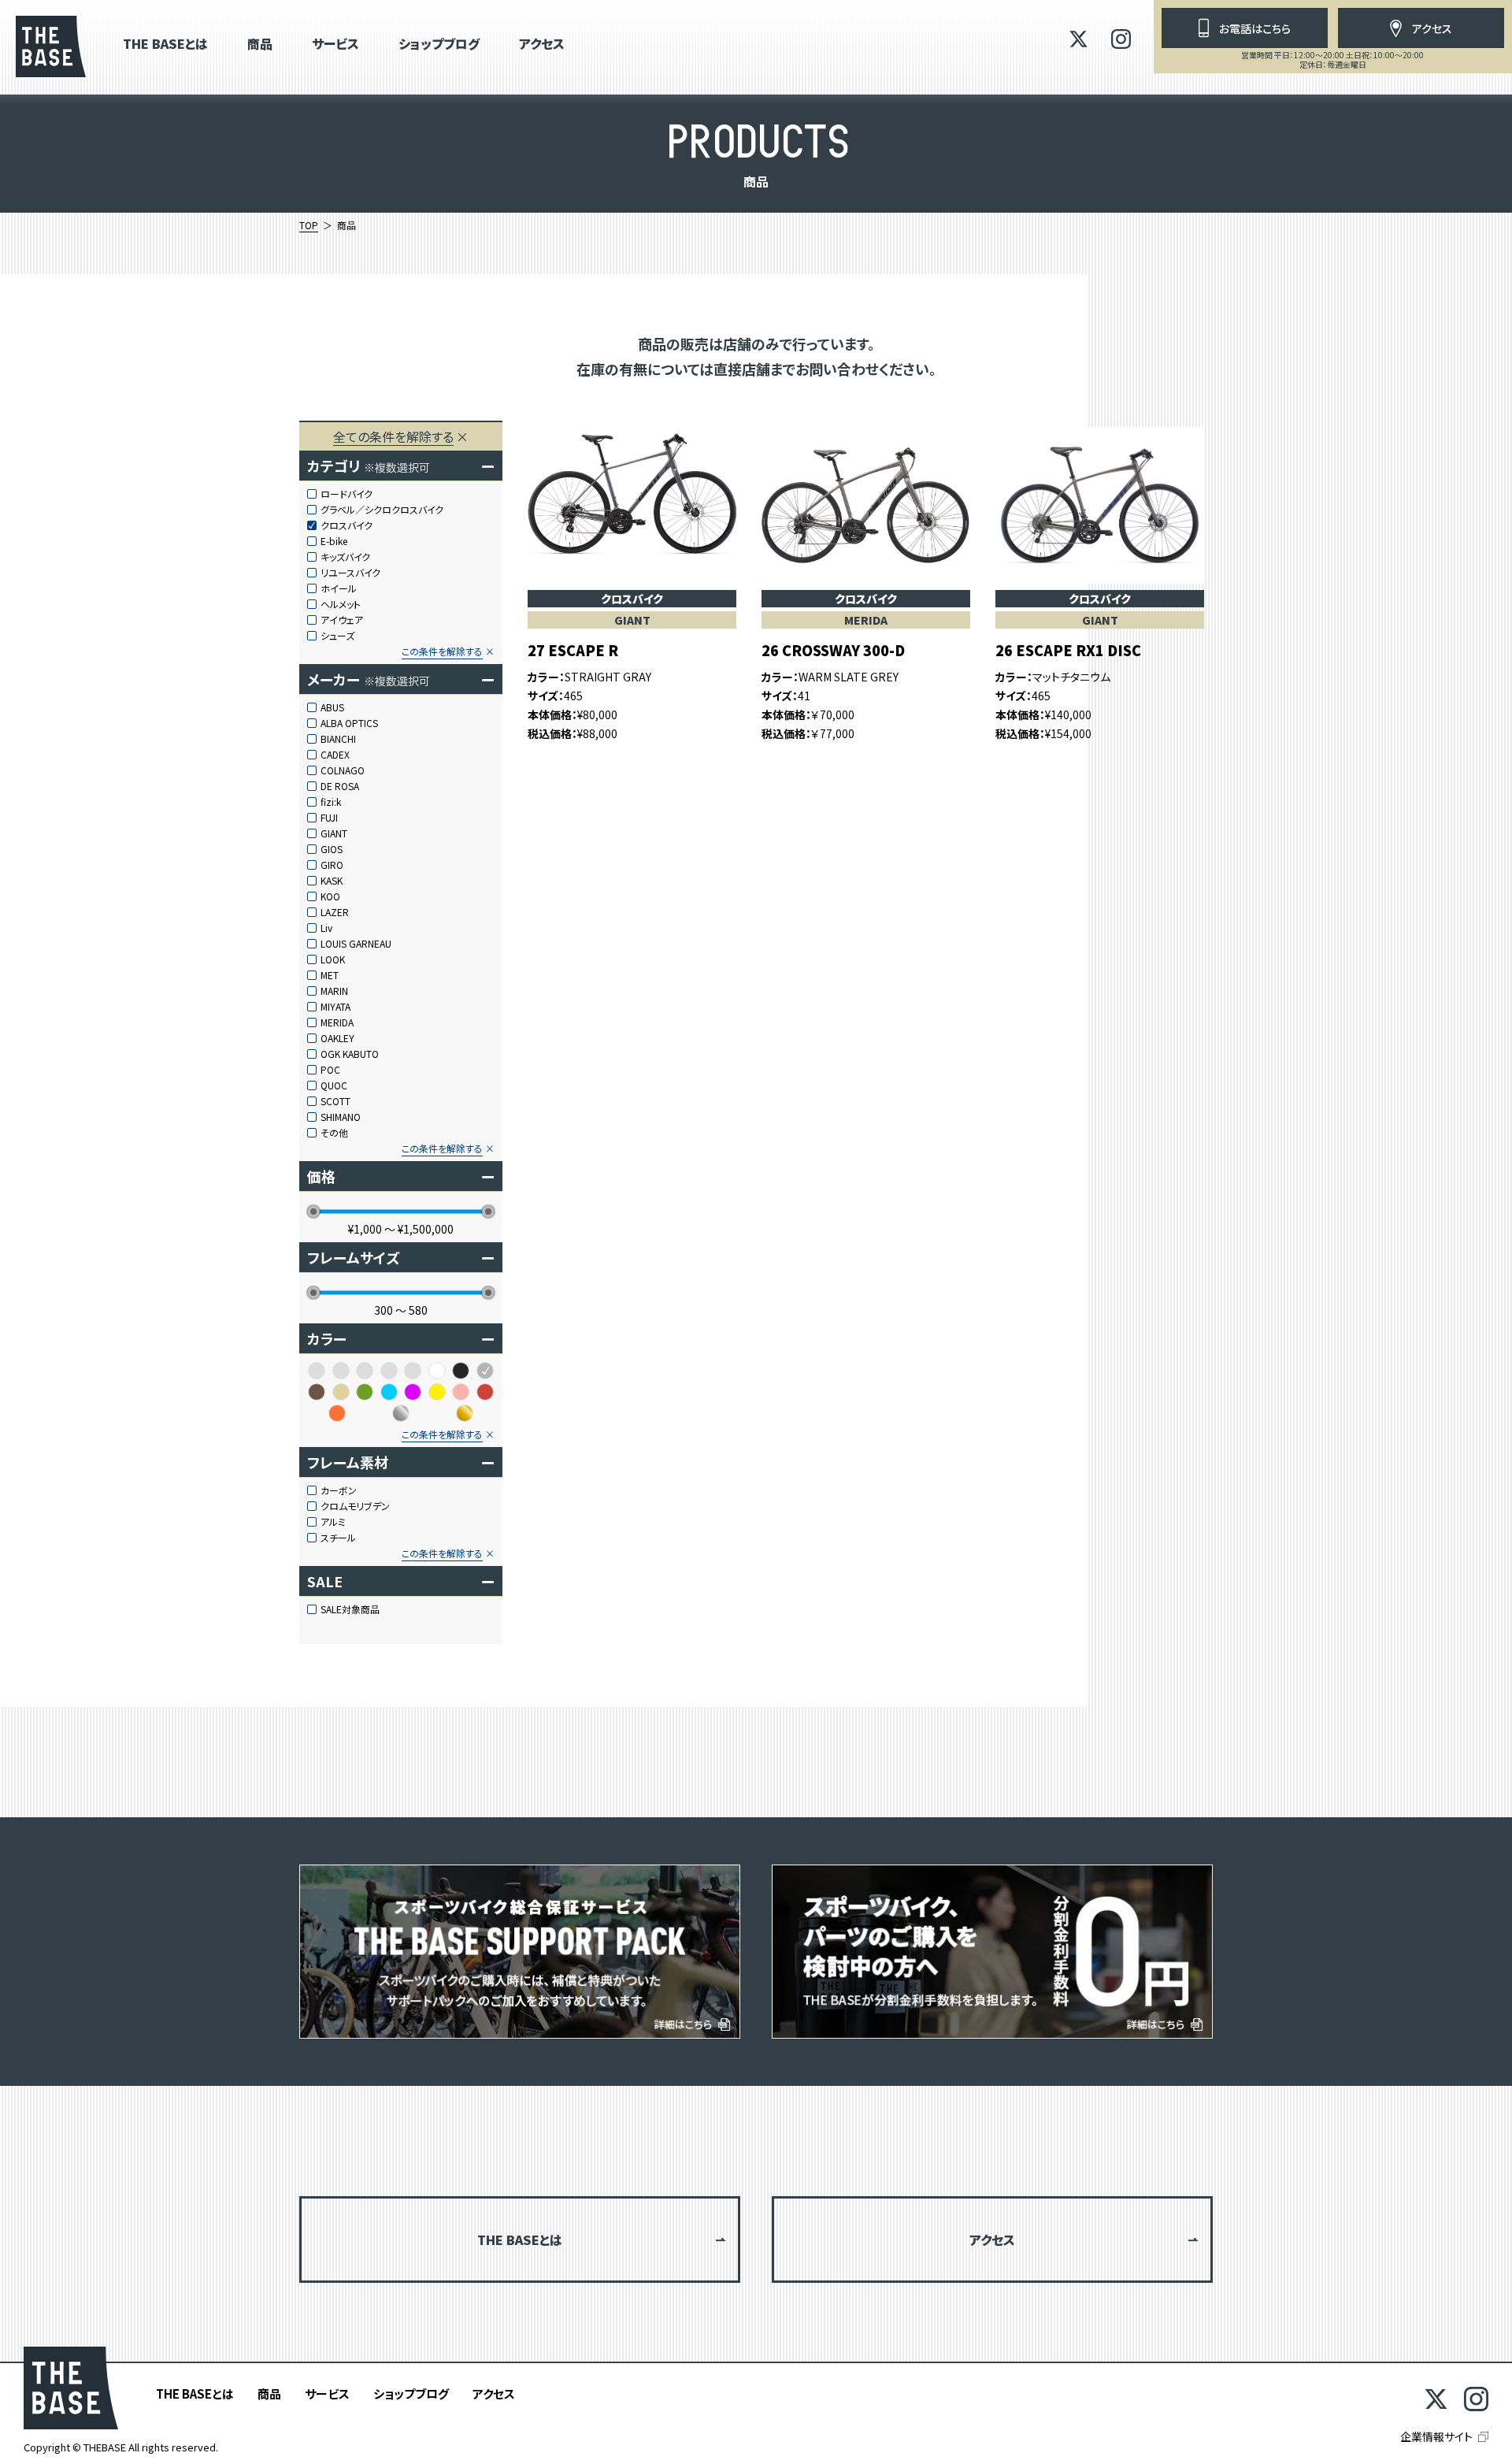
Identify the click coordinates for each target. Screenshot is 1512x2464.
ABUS (332, 707)
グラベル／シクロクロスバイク (382, 510)
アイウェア (342, 620)
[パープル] (413, 1392)
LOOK (333, 959)
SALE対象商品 (350, 1609)
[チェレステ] (389, 1371)
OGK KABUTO (350, 1054)
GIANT (334, 833)
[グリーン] (365, 1392)
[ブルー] (389, 1392)
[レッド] (485, 1392)
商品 (260, 45)
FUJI (329, 818)
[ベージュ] (341, 1392)
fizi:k (331, 802)
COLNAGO (343, 770)
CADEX (335, 755)
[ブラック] (461, 1371)
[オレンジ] (337, 1413)
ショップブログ (439, 45)
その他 (334, 1133)
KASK (332, 881)
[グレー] (485, 1371)
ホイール (339, 588)
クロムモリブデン (355, 1506)
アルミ (333, 1522)
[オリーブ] (317, 1371)
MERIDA (337, 1022)
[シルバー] (401, 1413)
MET (330, 975)
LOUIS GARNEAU (356, 944)
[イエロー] (437, 1392)
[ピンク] (461, 1392)
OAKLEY (337, 1038)
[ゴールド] (465, 1413)
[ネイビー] (413, 1371)
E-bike (334, 541)
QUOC (334, 1085)
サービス (335, 45)
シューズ (337, 636)
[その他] (365, 1371)
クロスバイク (346, 525)
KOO (330, 896)
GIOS (332, 849)
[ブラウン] (317, 1392)
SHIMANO (341, 1117)
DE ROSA (340, 786)
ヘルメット (341, 604)
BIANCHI (338, 739)
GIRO (332, 865)
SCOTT (335, 1101)
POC (330, 1070)
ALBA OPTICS (349, 723)
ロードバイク (346, 494)
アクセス (542, 45)
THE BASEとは (165, 45)
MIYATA (335, 1007)
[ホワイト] (437, 1371)
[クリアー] (341, 1371)
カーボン (339, 1490)
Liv (326, 928)
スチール (338, 1538)
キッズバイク (345, 557)
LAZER (335, 912)
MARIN (334, 991)
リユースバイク (350, 573)
